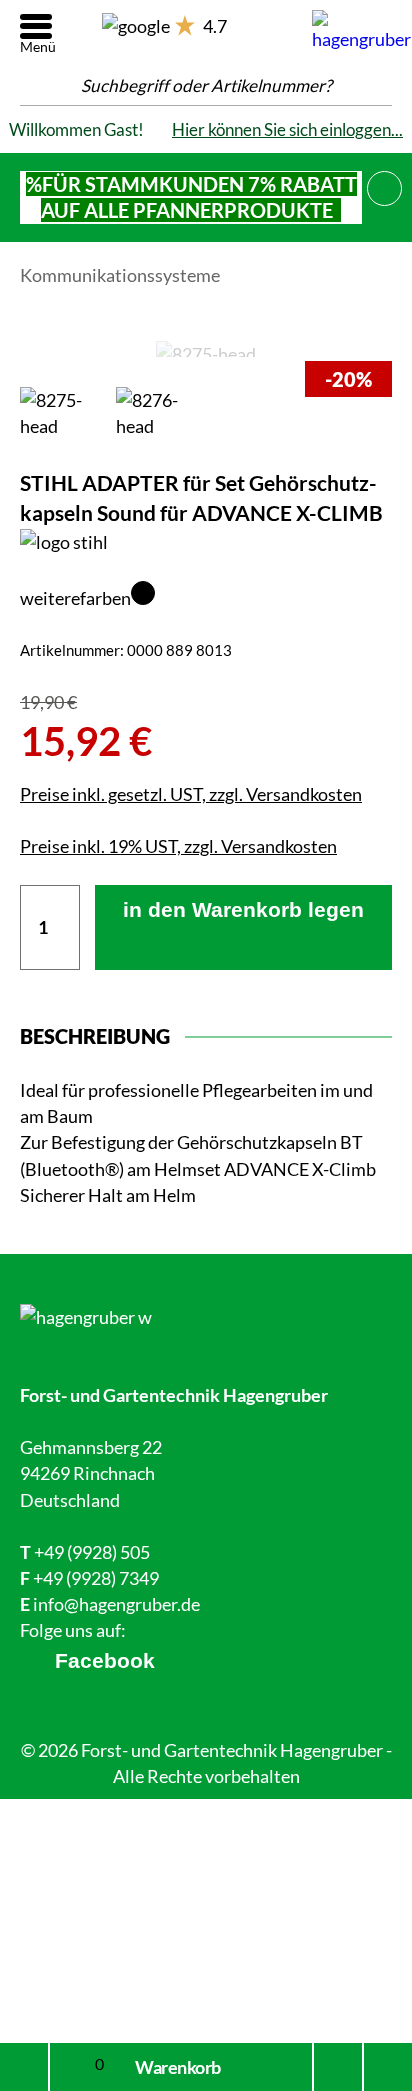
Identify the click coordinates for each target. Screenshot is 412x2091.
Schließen (385, 185)
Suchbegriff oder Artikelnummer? (206, 85)
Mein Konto (23, 2067)
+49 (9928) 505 (92, 1552)
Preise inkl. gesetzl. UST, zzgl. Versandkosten (191, 794)
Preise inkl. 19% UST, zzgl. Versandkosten (178, 846)
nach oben (382, 2067)
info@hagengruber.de (116, 1604)
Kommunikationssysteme (120, 275)
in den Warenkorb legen (243, 909)
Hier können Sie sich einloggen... (287, 129)
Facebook (105, 1660)
